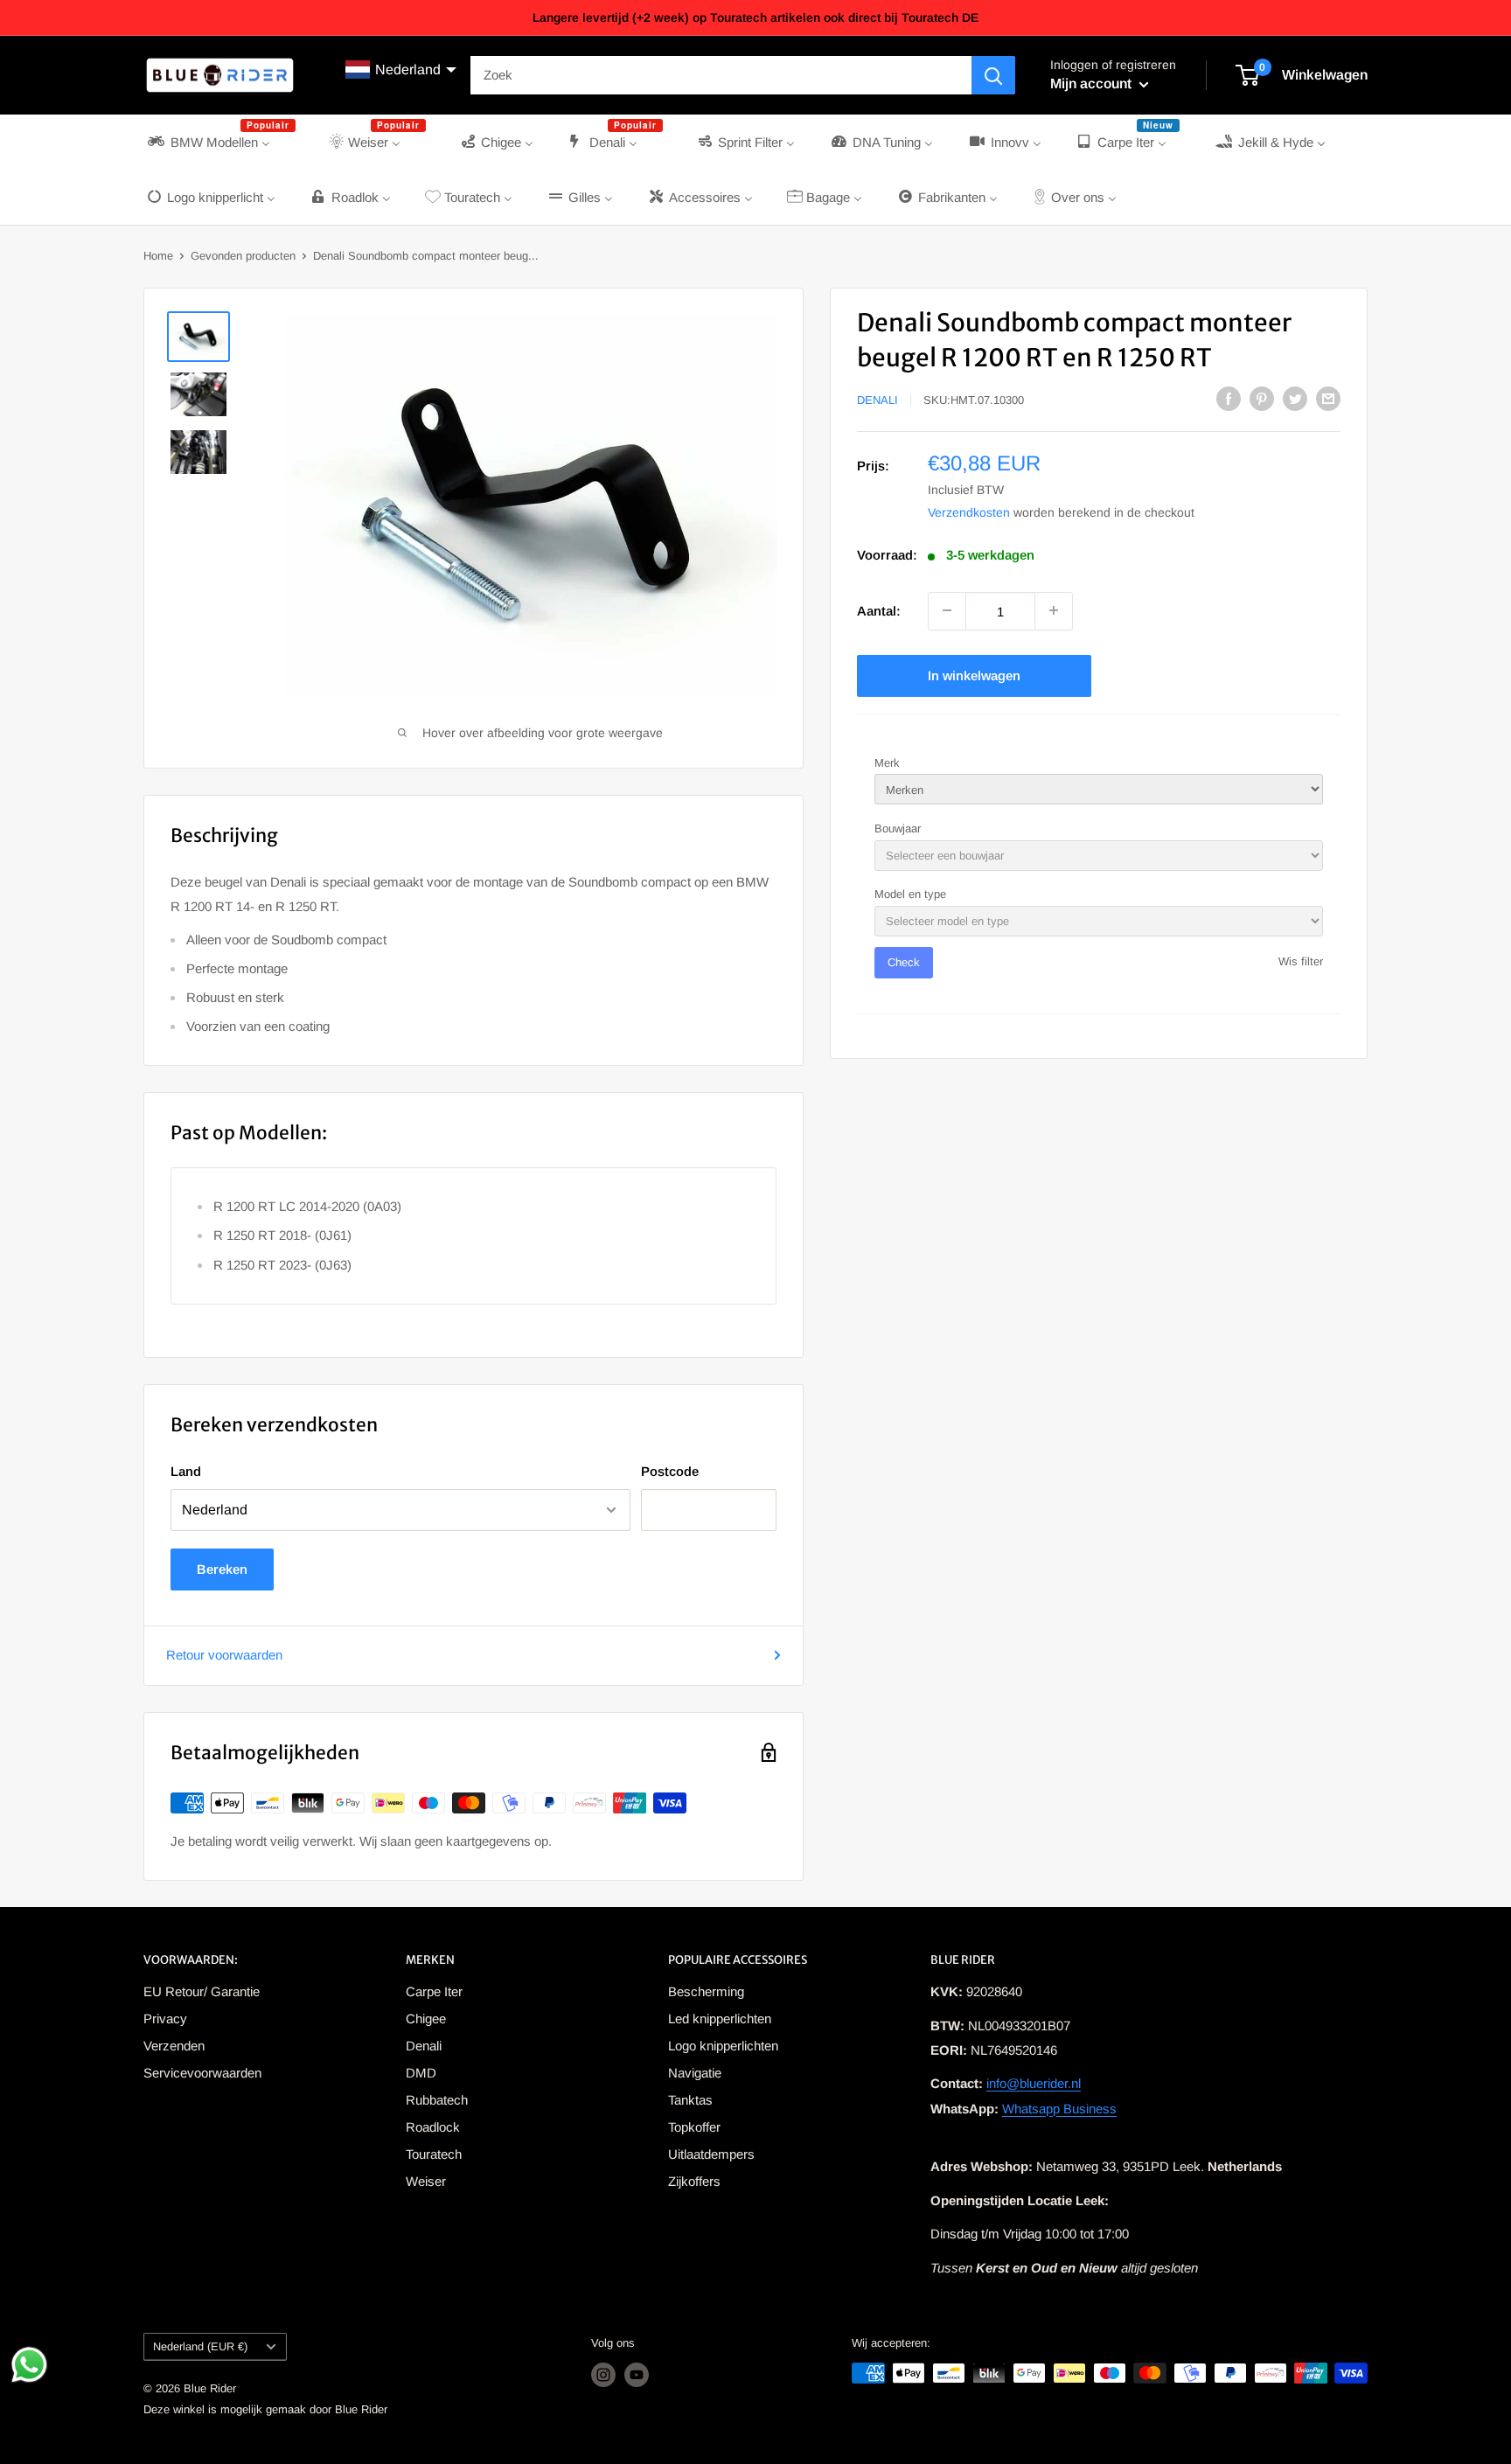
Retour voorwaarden (224, 1655)
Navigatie (695, 2073)
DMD (421, 2073)
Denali (877, 400)
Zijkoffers (694, 2181)
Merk (887, 762)
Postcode (670, 1471)
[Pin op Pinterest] (1262, 398)
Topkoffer (694, 2127)
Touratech (434, 2154)
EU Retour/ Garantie (202, 1991)
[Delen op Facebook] (1229, 398)
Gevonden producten (243, 256)
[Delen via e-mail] (1328, 398)
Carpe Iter (434, 1991)
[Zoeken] (993, 75)
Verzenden (174, 2046)
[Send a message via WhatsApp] (29, 2365)
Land (186, 1471)
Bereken (222, 1569)
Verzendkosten (969, 512)
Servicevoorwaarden (202, 2073)
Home (158, 256)
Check (904, 962)
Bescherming (706, 1991)
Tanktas (690, 2100)
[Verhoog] (1054, 610)
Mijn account (1093, 84)
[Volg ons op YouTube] (637, 2375)
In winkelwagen (974, 675)
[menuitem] (220, 142)
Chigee (426, 2019)
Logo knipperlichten (723, 2046)
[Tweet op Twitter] (1295, 398)
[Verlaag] (947, 610)
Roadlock (433, 2127)
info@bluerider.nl (1034, 2083)
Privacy (165, 2019)
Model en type (910, 894)
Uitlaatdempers (711, 2154)
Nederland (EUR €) (200, 2346)
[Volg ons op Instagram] (603, 2375)
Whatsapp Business (1059, 2109)
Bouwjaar (898, 828)
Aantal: (879, 610)
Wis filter (1301, 961)
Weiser (426, 2181)
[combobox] (721, 75)
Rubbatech (437, 2100)
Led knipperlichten (720, 2019)
